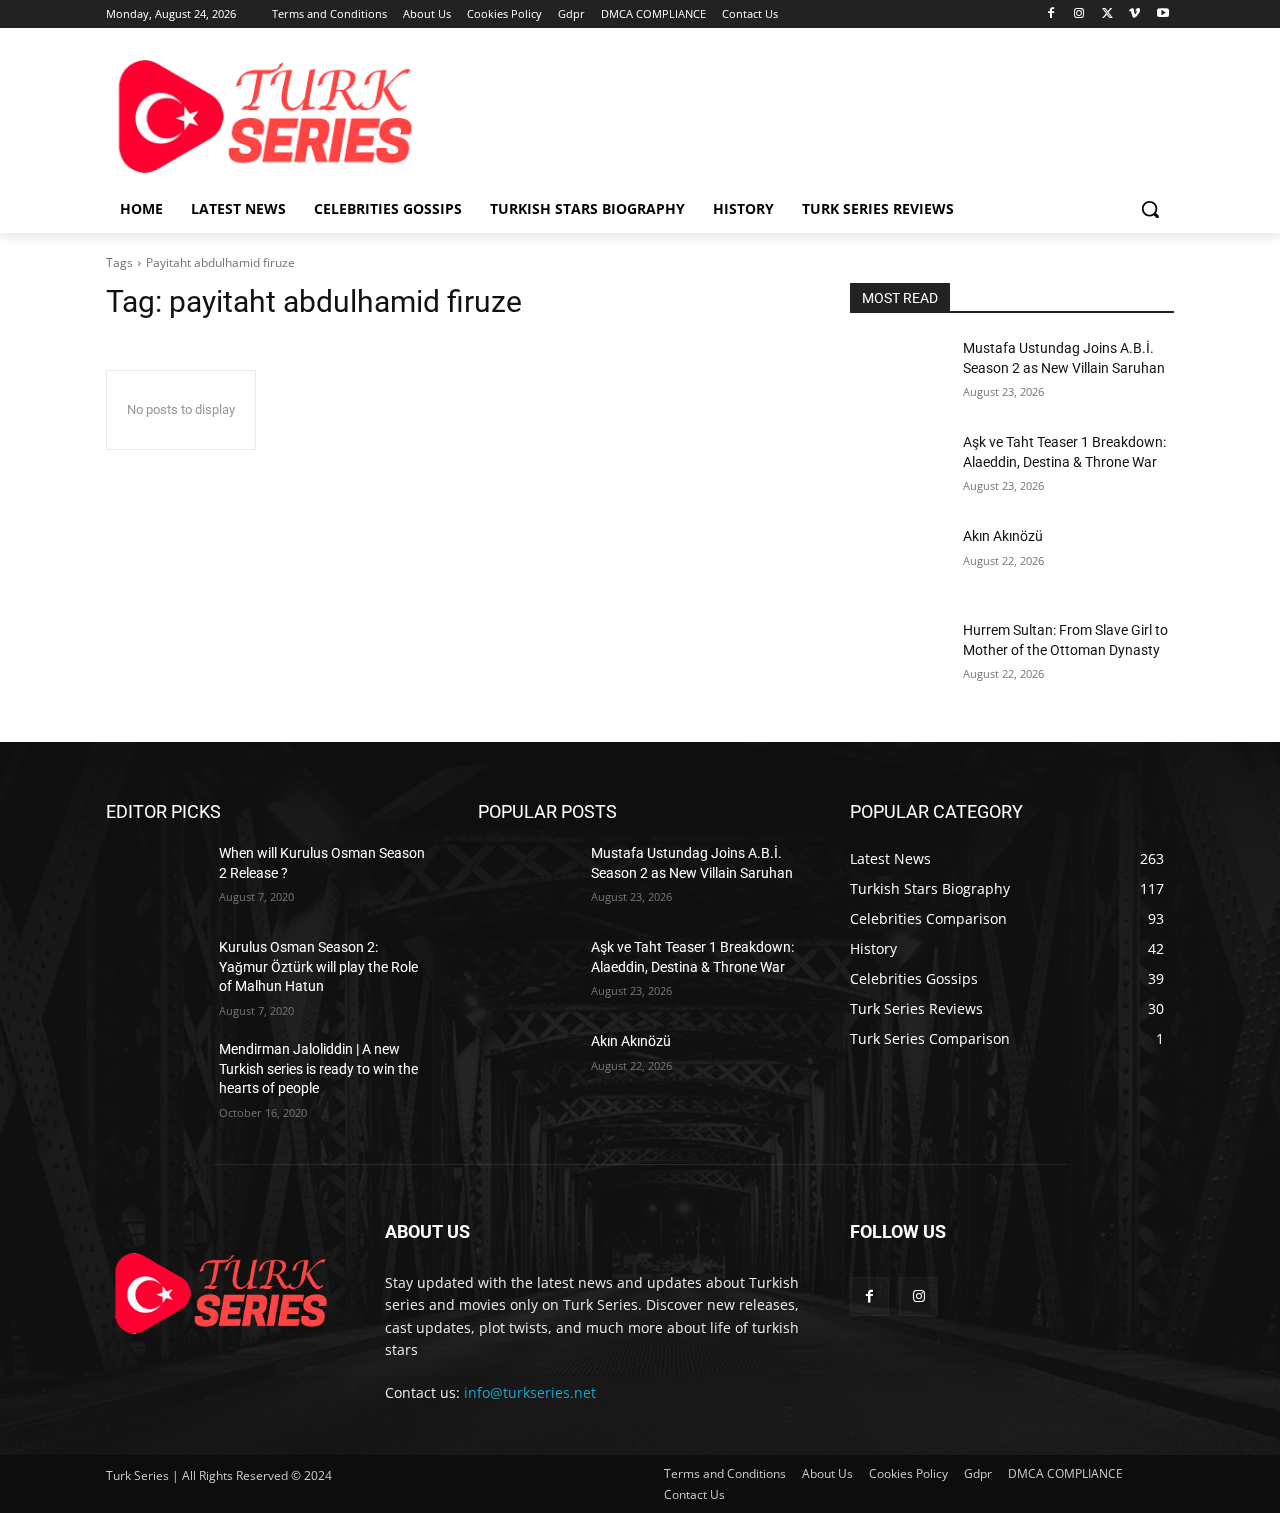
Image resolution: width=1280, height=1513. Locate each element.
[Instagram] (1079, 14)
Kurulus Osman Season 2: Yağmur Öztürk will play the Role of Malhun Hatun (318, 966)
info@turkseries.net (530, 1392)
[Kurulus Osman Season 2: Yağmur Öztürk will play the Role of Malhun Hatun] (154, 972)
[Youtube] (1162, 14)
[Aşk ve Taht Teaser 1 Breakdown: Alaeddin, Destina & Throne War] (898, 467)
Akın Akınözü (1003, 536)
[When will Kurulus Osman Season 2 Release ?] (154, 878)
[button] (1150, 209)
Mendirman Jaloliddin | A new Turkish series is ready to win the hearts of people (318, 1068)
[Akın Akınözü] (898, 561)
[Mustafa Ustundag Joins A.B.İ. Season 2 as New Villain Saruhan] (898, 373)
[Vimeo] (1134, 14)
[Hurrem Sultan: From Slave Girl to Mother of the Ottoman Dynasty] (898, 655)
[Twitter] (1107, 14)
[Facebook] (1051, 14)
